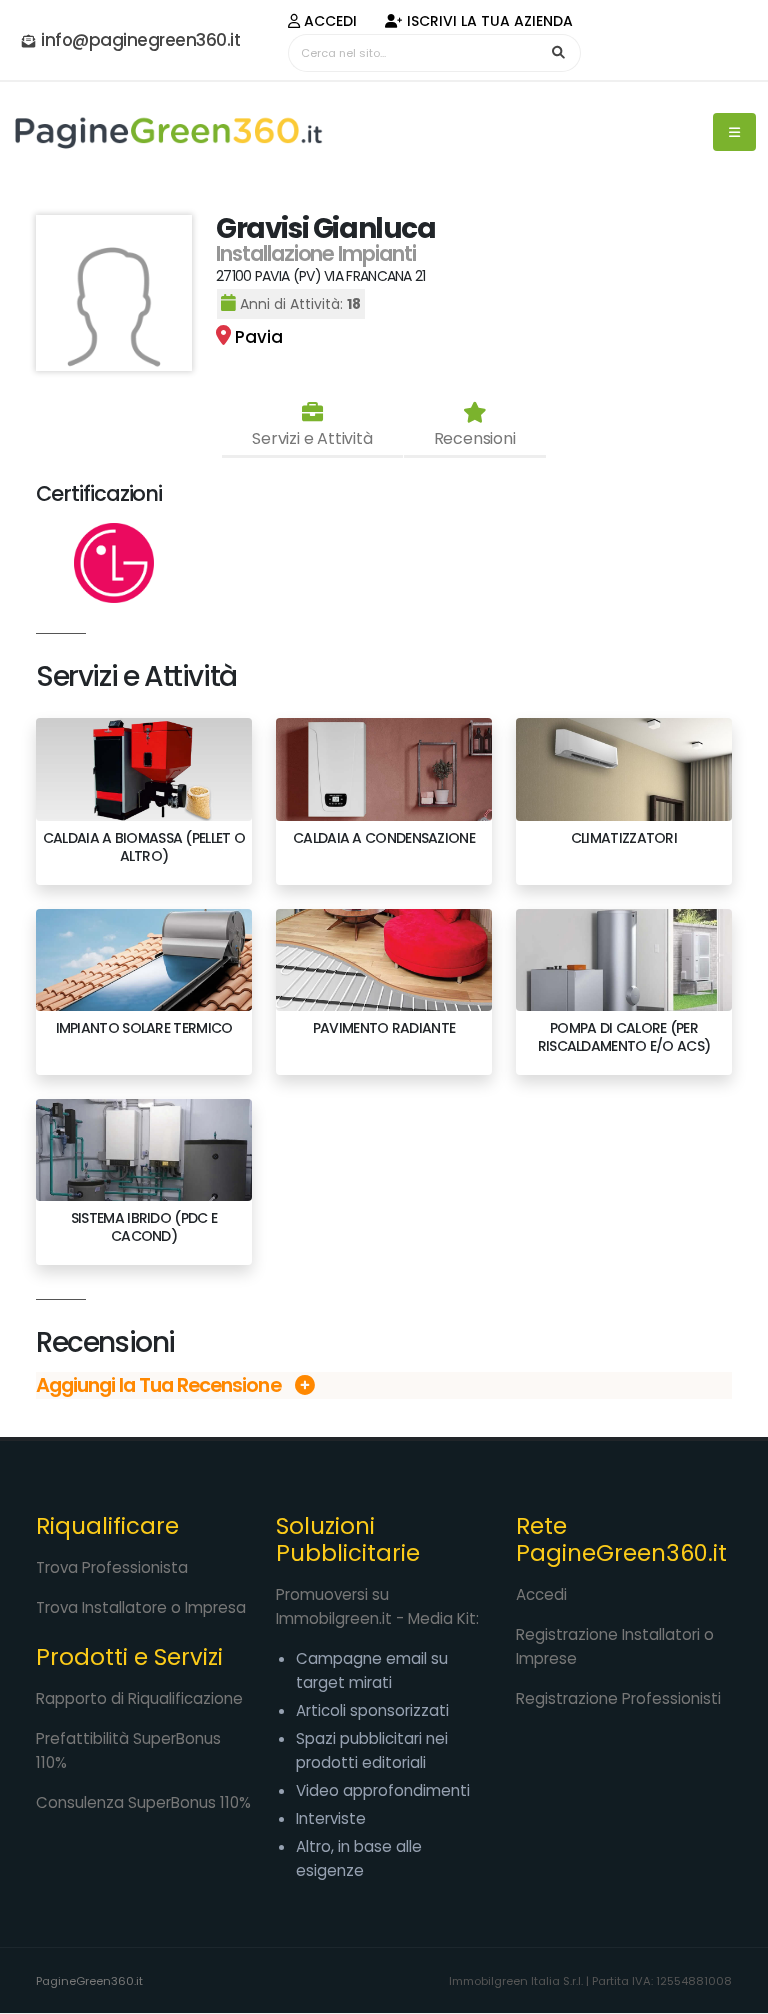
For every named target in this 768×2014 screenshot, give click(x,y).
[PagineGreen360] (167, 132)
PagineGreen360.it (89, 1981)
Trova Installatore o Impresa (141, 1607)
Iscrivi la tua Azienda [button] (488, 21)
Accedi (328, 21)
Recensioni (475, 438)
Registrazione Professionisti (618, 1698)
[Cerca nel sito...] (559, 53)
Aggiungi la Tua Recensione (160, 1385)
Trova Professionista (112, 1567)
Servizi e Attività (312, 438)
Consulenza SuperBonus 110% (143, 1802)
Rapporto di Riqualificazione (139, 1698)
